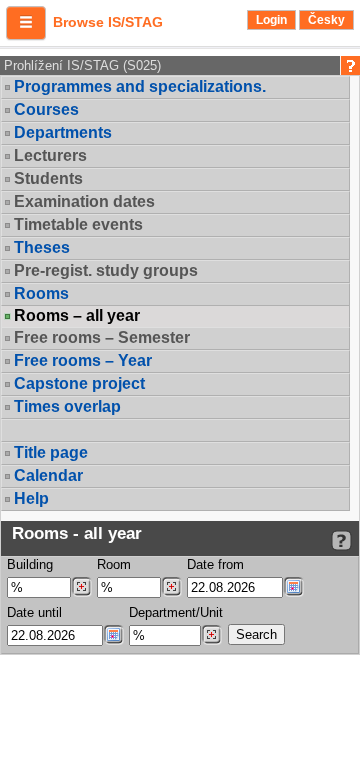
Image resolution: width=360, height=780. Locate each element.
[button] (26, 23)
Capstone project (79, 383)
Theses (42, 247)
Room (114, 564)
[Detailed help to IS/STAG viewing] (341, 540)
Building (30, 564)
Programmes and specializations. (140, 86)
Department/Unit (176, 612)
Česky (326, 20)
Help (31, 498)
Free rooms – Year (83, 360)
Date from (215, 564)
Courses (46, 109)
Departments (63, 132)
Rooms (41, 293)
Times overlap (67, 406)
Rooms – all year (77, 316)
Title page (51, 452)
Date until (34, 612)
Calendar (48, 475)
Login (271, 20)
